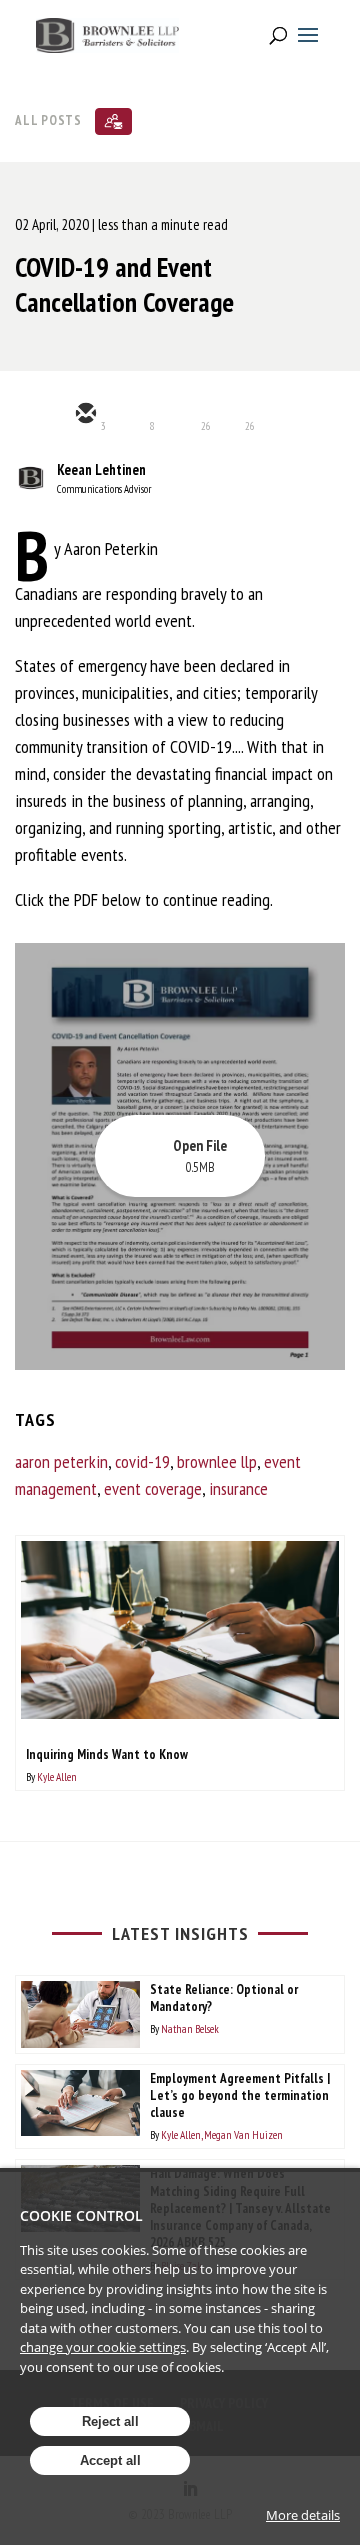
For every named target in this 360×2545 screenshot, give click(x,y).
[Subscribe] (113, 121)
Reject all (110, 2421)
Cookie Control (81, 2215)
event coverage (153, 1488)
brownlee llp (217, 1461)
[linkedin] (181, 415)
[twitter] (133, 415)
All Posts (48, 119)
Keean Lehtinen (101, 469)
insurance (238, 1488)
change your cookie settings (103, 2347)
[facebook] (229, 415)
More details (303, 2515)
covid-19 (142, 1461)
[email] (85, 415)
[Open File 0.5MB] (180, 1363)
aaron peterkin (61, 1461)
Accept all (110, 2460)
